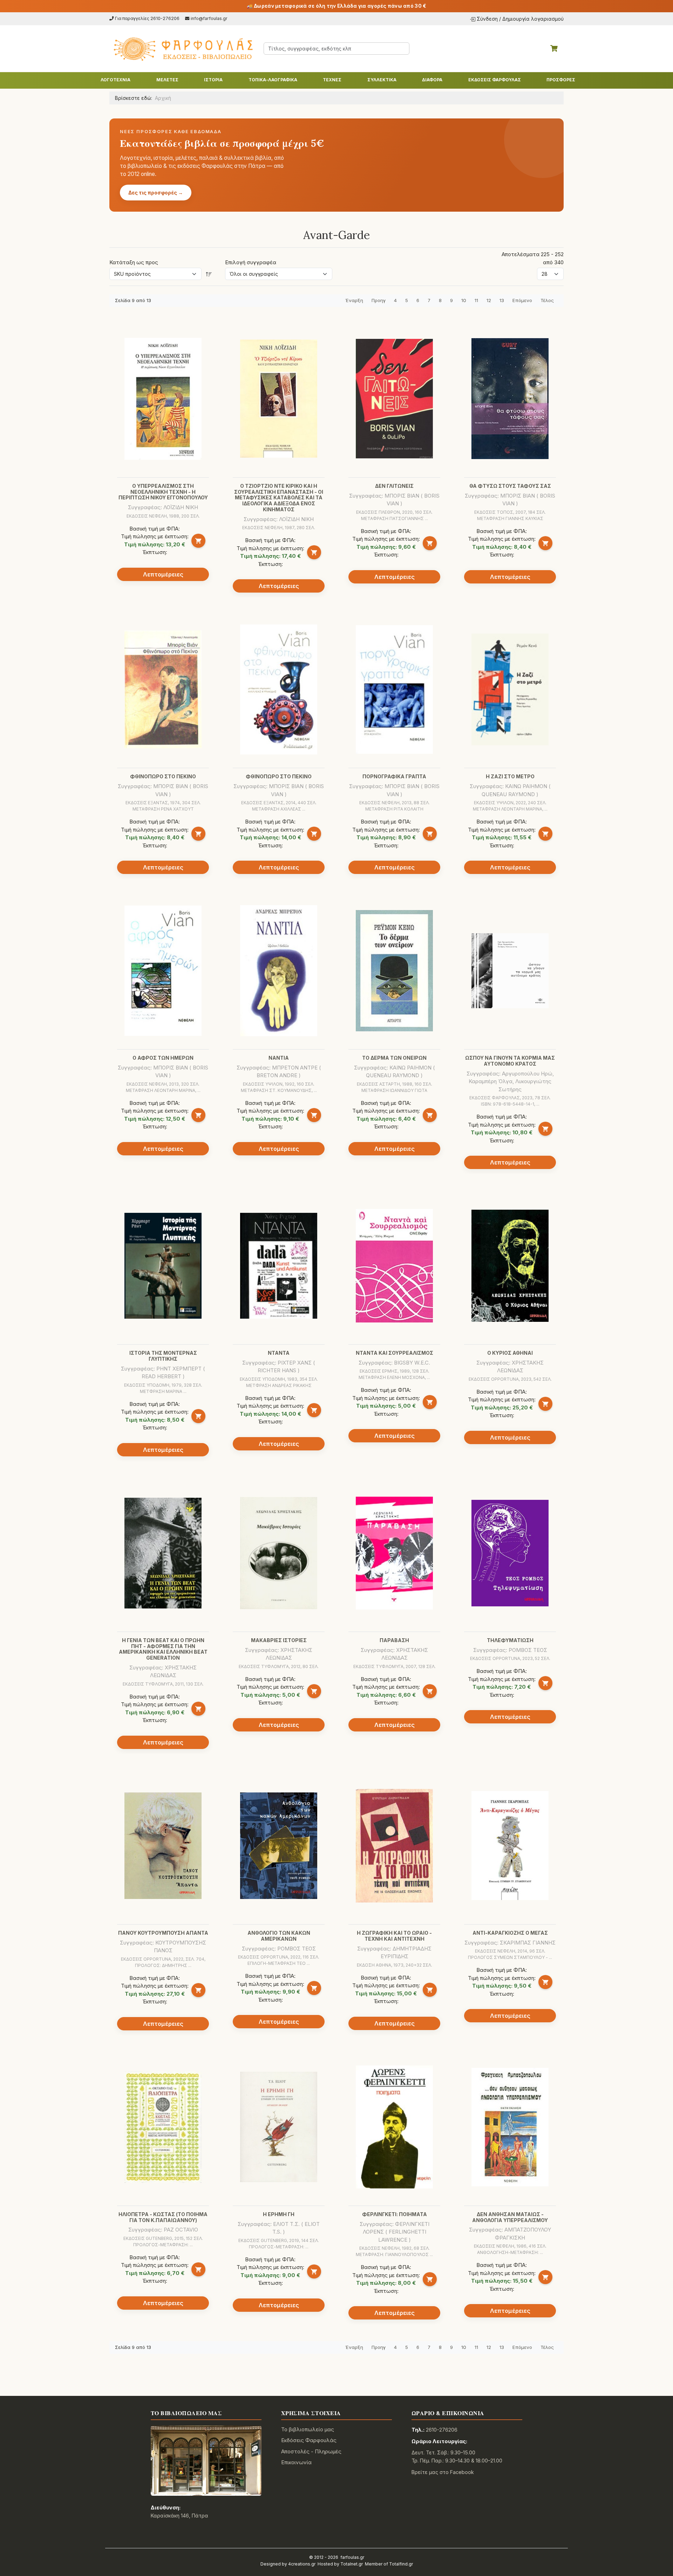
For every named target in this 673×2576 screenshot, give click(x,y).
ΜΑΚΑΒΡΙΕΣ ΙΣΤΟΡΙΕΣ (279, 1640)
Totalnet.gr (352, 2564)
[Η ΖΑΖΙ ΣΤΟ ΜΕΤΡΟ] (510, 689)
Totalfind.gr (401, 2564)
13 (502, 300)
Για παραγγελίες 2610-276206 (147, 18)
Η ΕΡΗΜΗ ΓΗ (279, 2214)
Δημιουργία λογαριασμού (533, 19)
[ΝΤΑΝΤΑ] (279, 1266)
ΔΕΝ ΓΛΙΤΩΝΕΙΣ (394, 486)
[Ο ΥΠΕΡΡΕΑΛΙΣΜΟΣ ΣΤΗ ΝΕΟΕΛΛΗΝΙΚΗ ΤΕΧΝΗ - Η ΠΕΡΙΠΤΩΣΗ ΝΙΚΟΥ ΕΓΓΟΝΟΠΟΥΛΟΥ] (163, 399)
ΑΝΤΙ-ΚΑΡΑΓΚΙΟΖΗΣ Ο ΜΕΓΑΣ (510, 1933)
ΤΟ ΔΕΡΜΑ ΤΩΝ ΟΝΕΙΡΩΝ (394, 1058)
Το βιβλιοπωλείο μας (308, 2429)
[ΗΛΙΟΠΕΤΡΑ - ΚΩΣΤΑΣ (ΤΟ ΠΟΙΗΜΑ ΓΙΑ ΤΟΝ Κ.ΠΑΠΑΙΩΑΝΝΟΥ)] (163, 2127)
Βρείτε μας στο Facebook (443, 2472)
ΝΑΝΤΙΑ (279, 1058)
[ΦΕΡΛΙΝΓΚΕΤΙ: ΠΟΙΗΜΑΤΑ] (394, 2127)
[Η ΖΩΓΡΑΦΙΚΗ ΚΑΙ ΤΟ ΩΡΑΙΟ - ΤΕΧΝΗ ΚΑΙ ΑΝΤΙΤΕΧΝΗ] (394, 1846)
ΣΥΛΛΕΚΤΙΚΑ (382, 80)
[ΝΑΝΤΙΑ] (279, 971)
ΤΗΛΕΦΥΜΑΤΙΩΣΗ (510, 1640)
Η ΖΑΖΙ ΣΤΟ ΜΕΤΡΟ (510, 776)
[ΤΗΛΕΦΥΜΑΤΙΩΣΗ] (510, 1553)
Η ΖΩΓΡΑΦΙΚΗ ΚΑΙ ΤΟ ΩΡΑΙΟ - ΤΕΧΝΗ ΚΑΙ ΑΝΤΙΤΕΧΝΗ (394, 1936)
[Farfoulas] (182, 49)
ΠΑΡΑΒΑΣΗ (394, 1640)
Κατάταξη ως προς (134, 262)
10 (464, 300)
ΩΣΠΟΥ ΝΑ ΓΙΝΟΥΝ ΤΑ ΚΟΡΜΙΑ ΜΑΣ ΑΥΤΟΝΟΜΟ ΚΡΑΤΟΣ (510, 1061)
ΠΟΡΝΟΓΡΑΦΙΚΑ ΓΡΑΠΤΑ (394, 776)
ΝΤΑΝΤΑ (279, 1353)
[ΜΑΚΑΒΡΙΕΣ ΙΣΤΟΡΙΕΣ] (279, 1553)
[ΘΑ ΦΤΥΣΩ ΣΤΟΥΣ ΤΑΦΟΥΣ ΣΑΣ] (510, 399)
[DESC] (209, 274)
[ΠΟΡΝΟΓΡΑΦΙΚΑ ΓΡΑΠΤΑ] (394, 689)
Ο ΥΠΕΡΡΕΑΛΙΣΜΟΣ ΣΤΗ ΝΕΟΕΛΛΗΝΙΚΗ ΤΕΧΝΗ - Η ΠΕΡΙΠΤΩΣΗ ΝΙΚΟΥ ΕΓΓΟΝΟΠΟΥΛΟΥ (163, 492)
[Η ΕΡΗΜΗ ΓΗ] (279, 2127)
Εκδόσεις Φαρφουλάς (309, 2440)
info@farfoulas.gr (209, 18)
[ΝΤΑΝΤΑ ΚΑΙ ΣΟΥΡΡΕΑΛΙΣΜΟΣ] (394, 1266)
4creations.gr (302, 2564)
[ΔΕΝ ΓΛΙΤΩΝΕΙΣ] (394, 399)
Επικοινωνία (296, 2462)
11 (476, 300)
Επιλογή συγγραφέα (251, 262)
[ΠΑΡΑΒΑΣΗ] (394, 1553)
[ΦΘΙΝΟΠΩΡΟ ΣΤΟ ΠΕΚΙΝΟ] (163, 689)
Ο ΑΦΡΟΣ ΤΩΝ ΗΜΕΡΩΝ (163, 1058)
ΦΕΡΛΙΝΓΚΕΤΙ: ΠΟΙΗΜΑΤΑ (395, 2214)
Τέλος (547, 300)
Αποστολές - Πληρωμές (311, 2451)
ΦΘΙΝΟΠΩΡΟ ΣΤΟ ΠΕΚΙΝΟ (163, 776)
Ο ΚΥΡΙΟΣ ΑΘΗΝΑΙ (510, 1353)
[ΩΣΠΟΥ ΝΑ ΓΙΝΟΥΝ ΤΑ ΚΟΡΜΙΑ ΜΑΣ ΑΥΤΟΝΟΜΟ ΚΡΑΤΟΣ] (510, 971)
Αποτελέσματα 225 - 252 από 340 (533, 258)
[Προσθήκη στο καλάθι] (198, 541)
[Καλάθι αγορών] (554, 48)
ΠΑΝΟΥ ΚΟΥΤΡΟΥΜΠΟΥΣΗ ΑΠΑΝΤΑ (163, 1933)
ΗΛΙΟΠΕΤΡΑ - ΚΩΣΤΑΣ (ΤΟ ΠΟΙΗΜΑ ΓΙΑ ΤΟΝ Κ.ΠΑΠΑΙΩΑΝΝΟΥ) (163, 2217)
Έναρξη (354, 300)
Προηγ (379, 300)
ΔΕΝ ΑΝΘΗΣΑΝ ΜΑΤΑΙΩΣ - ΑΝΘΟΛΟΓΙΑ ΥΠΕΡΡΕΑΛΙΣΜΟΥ (510, 2217)
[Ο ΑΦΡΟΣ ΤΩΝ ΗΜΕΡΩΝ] (163, 971)
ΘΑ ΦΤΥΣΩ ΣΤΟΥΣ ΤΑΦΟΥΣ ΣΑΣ (510, 486)
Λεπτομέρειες (163, 574)
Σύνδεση (487, 19)
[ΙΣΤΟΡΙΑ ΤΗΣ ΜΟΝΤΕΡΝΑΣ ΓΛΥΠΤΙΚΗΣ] (163, 1266)
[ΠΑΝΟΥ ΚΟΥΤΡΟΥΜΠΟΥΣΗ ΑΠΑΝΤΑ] (163, 1846)
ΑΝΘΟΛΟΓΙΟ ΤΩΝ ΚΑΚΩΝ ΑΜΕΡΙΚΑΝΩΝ (279, 1936)
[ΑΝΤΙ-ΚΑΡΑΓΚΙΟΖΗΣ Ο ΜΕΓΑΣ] (510, 1846)
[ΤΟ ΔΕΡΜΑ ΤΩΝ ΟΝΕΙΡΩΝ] (394, 971)
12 (489, 300)
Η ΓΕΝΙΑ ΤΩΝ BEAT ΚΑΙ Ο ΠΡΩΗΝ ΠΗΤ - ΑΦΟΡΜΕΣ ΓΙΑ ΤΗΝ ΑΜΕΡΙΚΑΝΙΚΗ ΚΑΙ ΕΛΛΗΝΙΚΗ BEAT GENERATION (163, 1649)
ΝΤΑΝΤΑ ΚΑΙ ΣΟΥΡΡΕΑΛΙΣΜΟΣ (395, 1353)
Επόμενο (522, 300)
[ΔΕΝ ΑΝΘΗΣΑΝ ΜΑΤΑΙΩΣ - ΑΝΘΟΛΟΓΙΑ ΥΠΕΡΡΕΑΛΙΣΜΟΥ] (510, 2127)
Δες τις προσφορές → (156, 193)
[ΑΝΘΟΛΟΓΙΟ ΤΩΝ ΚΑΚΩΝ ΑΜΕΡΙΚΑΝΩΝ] (279, 1846)
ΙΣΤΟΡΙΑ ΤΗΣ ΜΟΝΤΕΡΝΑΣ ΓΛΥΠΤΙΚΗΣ (163, 1356)
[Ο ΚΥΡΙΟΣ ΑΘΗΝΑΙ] (510, 1266)
